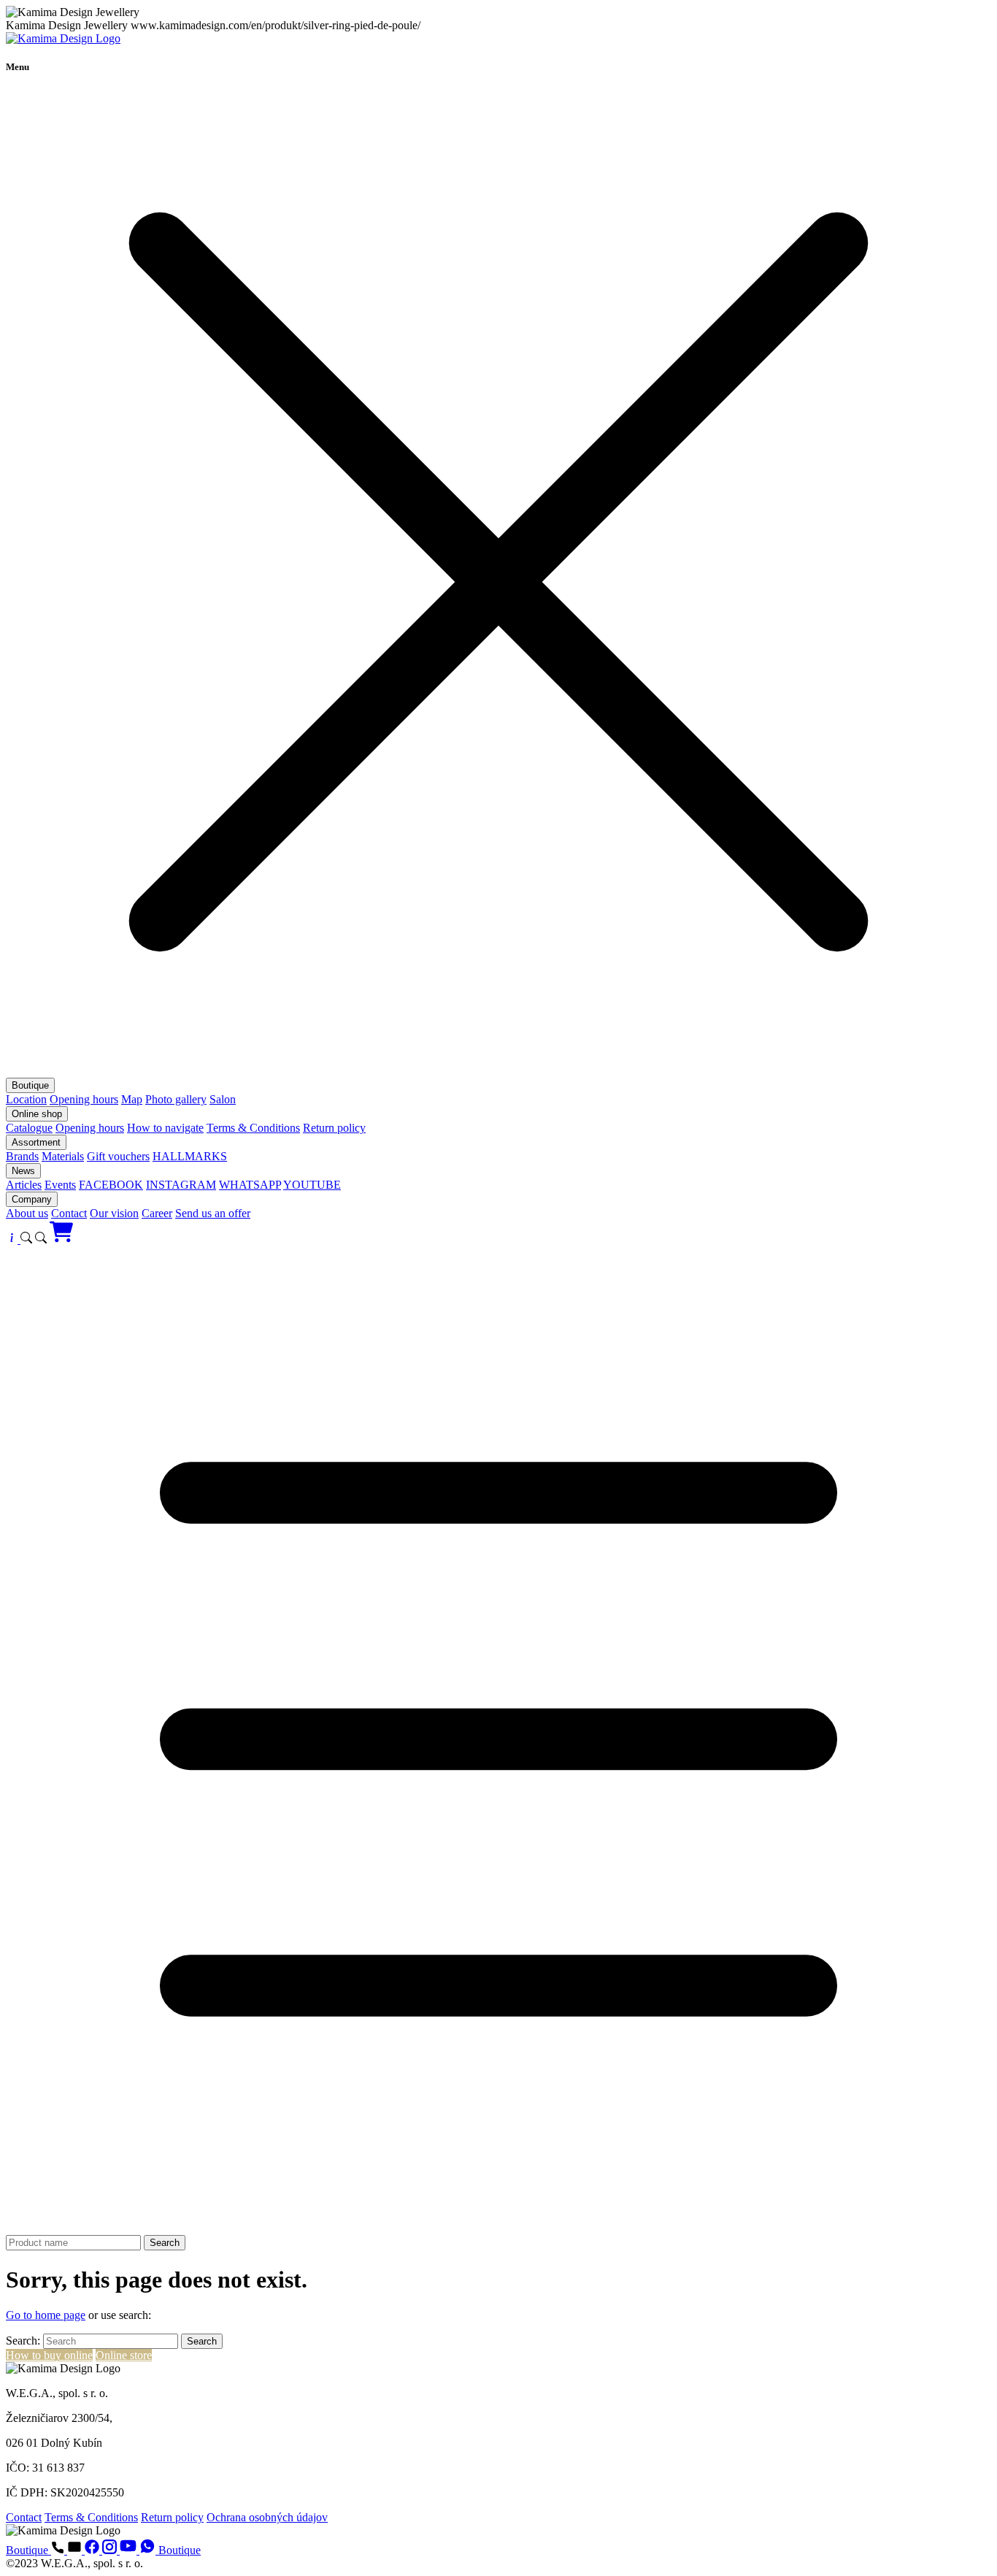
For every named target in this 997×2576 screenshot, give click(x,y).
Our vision (114, 1213)
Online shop (37, 1114)
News (23, 1171)
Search (165, 2243)
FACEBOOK (111, 1185)
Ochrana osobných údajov (267, 2517)
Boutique (30, 1085)
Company (32, 1199)
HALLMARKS (190, 1156)
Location (26, 1099)
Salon (223, 1099)
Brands (22, 1156)
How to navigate (165, 1128)
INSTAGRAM (181, 1185)
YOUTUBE (312, 1185)
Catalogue (29, 1128)
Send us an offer (213, 1213)
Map (132, 1099)
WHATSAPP (250, 1185)
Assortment (36, 1142)
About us (27, 1213)
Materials (63, 1156)
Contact (69, 1213)
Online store (124, 2355)
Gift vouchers (118, 1156)
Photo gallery (176, 1099)
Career (157, 1213)
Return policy (334, 1128)
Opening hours (84, 1099)
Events (60, 1185)
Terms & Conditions (253, 1128)
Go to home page (46, 2315)
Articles (24, 1185)
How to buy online (49, 2355)
